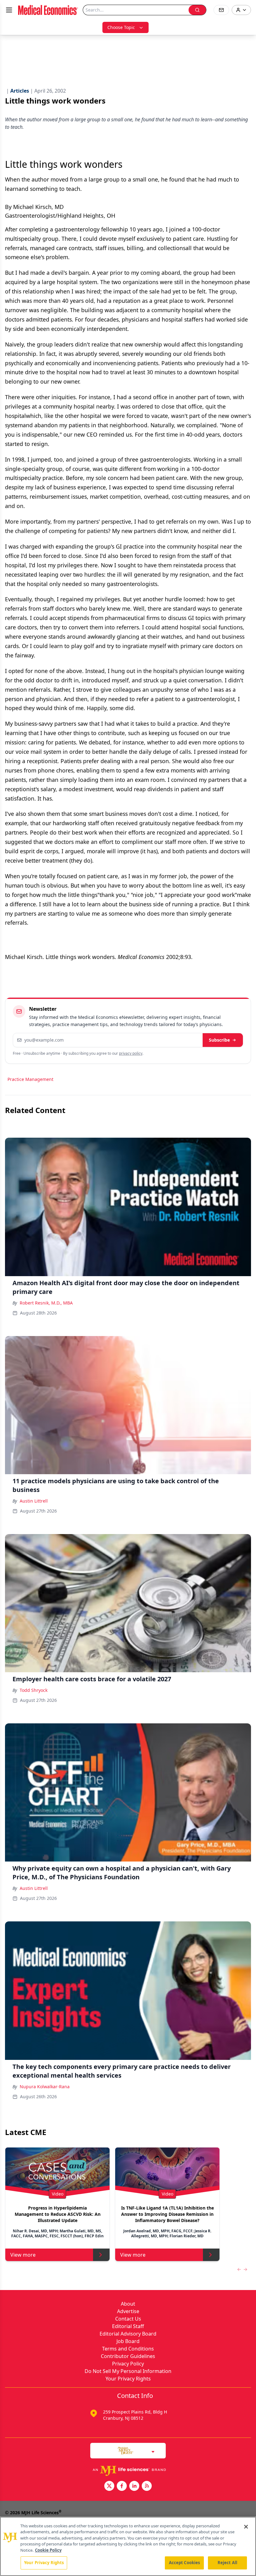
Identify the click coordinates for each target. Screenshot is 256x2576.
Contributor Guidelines (128, 2356)
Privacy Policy (128, 2364)
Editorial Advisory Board (128, 2334)
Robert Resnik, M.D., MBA (46, 1303)
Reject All (227, 2563)
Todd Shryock (34, 1690)
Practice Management (30, 1079)
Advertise (128, 2311)
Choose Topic (121, 27)
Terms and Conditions (128, 2349)
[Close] (246, 2527)
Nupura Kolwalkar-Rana (45, 2087)
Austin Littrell (34, 1501)
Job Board (128, 2341)
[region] (128, 2546)
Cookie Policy (48, 2550)
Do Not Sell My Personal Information (128, 2371)
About (128, 2304)
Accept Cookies (185, 2563)
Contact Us (128, 2319)
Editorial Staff (128, 2326)
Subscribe (219, 1040)
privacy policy (131, 1053)
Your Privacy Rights (128, 2379)
